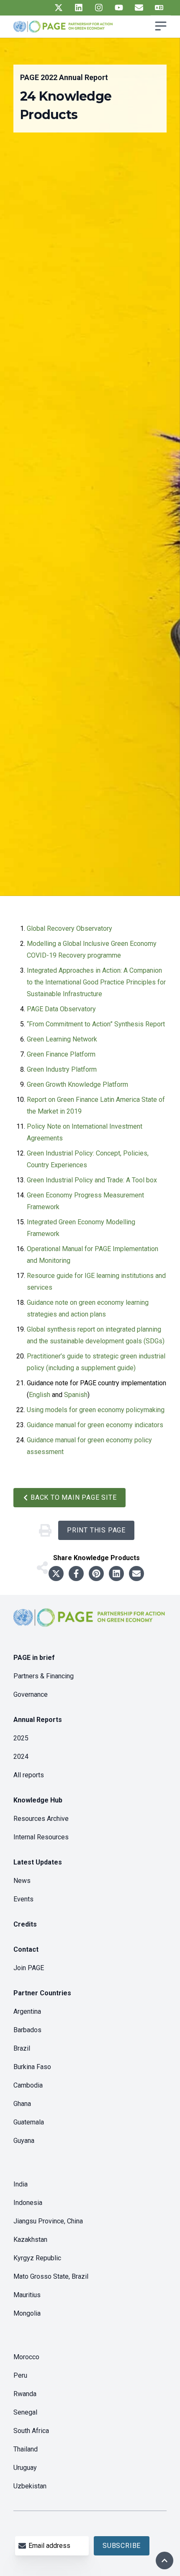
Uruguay (25, 2468)
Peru (20, 2375)
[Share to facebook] (76, 1574)
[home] (90, 1624)
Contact (26, 1949)
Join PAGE (29, 1968)
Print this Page (96, 1530)
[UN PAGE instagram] (99, 8)
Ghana (22, 2104)
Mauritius (27, 2295)
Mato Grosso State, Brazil (51, 2276)
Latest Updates (38, 1862)
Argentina (27, 2011)
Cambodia (28, 2085)
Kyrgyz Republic (37, 2258)
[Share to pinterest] (96, 1574)
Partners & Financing (44, 1676)
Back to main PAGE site (74, 1497)
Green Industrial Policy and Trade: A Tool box (92, 1180)
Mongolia (27, 2313)
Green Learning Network (62, 1039)
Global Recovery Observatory (69, 928)
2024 (21, 1757)
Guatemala (29, 2122)
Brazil (22, 2048)
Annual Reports (38, 1720)
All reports (29, 1775)
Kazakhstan (30, 2240)
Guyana (24, 2141)
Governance (31, 1694)
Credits (25, 1924)
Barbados (27, 2030)
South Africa (31, 2431)
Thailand (26, 2449)
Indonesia (28, 2203)
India (21, 2184)
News (22, 1881)
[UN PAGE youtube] (119, 8)
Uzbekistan (30, 2486)
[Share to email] (136, 1574)
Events (23, 1899)
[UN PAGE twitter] (59, 8)
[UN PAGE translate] (159, 8)
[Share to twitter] (56, 1574)
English (40, 1395)
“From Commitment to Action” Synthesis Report (96, 1024)
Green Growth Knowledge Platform (77, 1084)
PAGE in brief (34, 1658)
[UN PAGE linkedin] (79, 8)
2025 (21, 1738)
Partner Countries (42, 1993)
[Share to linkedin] (116, 1574)
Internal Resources (41, 1837)
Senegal (25, 2412)
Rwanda (25, 2394)
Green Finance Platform (61, 1054)
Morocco (26, 2357)
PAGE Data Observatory (61, 1009)
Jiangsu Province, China (48, 2221)
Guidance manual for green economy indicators (95, 1425)
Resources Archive (41, 1819)
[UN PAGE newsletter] (139, 8)
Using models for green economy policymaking (96, 1410)
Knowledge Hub (38, 1800)
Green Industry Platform (62, 1069)
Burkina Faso (32, 2067)
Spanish (76, 1395)
